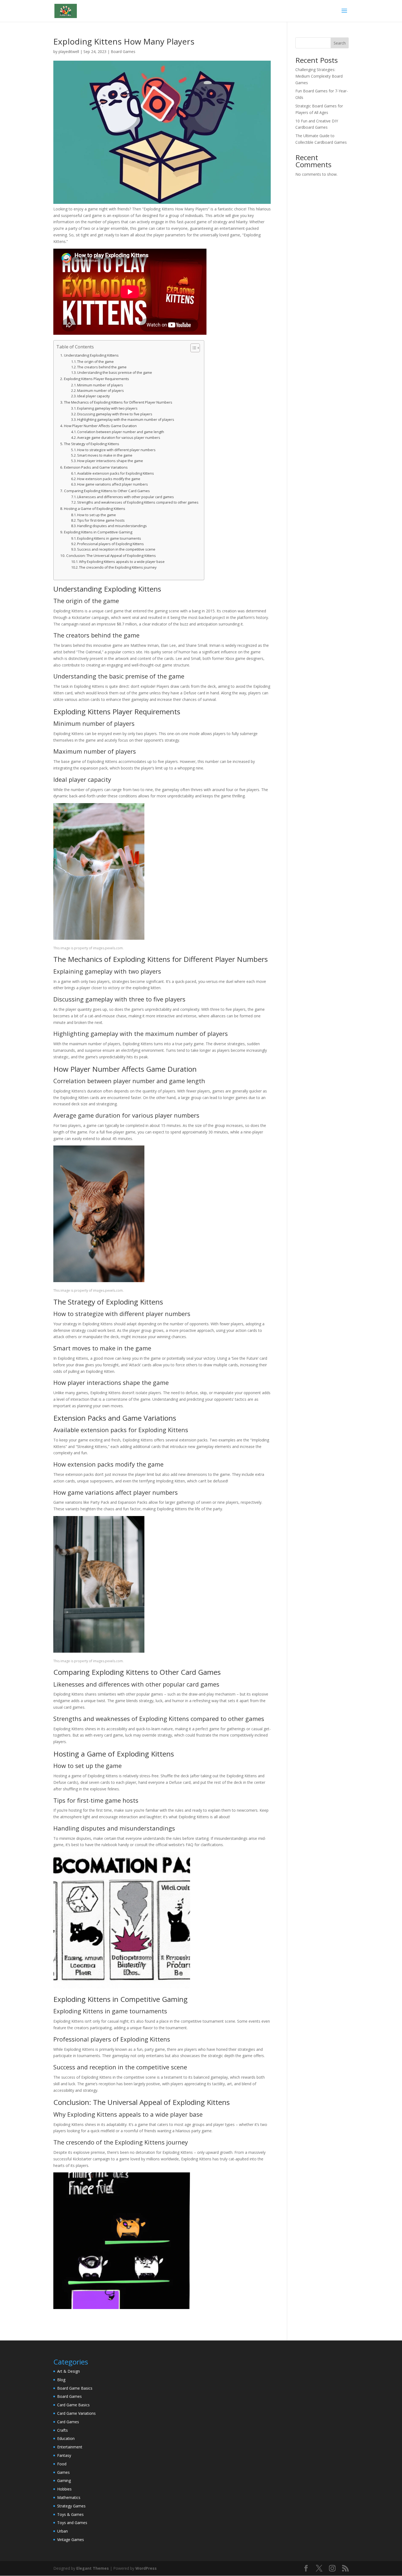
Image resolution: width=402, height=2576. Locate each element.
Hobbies (64, 2489)
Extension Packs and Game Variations (96, 467)
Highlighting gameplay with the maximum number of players (126, 420)
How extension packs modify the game (109, 479)
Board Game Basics (75, 2388)
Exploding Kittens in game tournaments (109, 538)
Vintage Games (71, 2540)
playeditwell (69, 52)
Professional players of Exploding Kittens (110, 544)
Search (340, 43)
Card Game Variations (76, 2413)
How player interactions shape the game (110, 461)
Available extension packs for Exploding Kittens (116, 473)
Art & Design (69, 2371)
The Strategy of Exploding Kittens (92, 444)
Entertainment (70, 2447)
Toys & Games (70, 2514)
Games (63, 2472)
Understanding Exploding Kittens (91, 355)
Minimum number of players (100, 385)
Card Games (68, 2422)
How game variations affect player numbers (113, 484)
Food (62, 2464)
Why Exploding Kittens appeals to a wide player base (122, 562)
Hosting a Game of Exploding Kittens (95, 509)
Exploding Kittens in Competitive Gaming (98, 532)
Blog (61, 2380)
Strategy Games (71, 2506)
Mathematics (69, 2497)
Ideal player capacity (93, 396)
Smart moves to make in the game (105, 455)
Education (66, 2438)
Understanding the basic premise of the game (115, 373)
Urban (62, 2531)
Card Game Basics (73, 2405)
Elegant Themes (93, 2568)
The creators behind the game (102, 367)
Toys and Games (72, 2523)
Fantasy (64, 2455)
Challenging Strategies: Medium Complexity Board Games (319, 76)
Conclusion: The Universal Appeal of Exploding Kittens (111, 556)
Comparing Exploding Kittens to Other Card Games (107, 491)
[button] (192, 348)
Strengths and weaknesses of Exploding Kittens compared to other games (138, 502)
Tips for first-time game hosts (101, 520)
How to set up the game (97, 515)
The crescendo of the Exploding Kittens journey (118, 567)
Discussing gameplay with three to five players (115, 414)
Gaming (64, 2480)
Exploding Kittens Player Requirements (97, 379)
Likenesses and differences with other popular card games (126, 497)
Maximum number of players (100, 391)
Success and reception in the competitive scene (116, 549)
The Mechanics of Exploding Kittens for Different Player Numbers (118, 402)
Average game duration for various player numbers (119, 438)
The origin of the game (95, 362)
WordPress (146, 2568)
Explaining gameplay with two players (107, 408)
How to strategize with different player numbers (116, 450)
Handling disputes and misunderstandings (112, 526)
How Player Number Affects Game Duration (100, 426)
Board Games (123, 52)
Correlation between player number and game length (121, 432)
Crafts (62, 2430)
